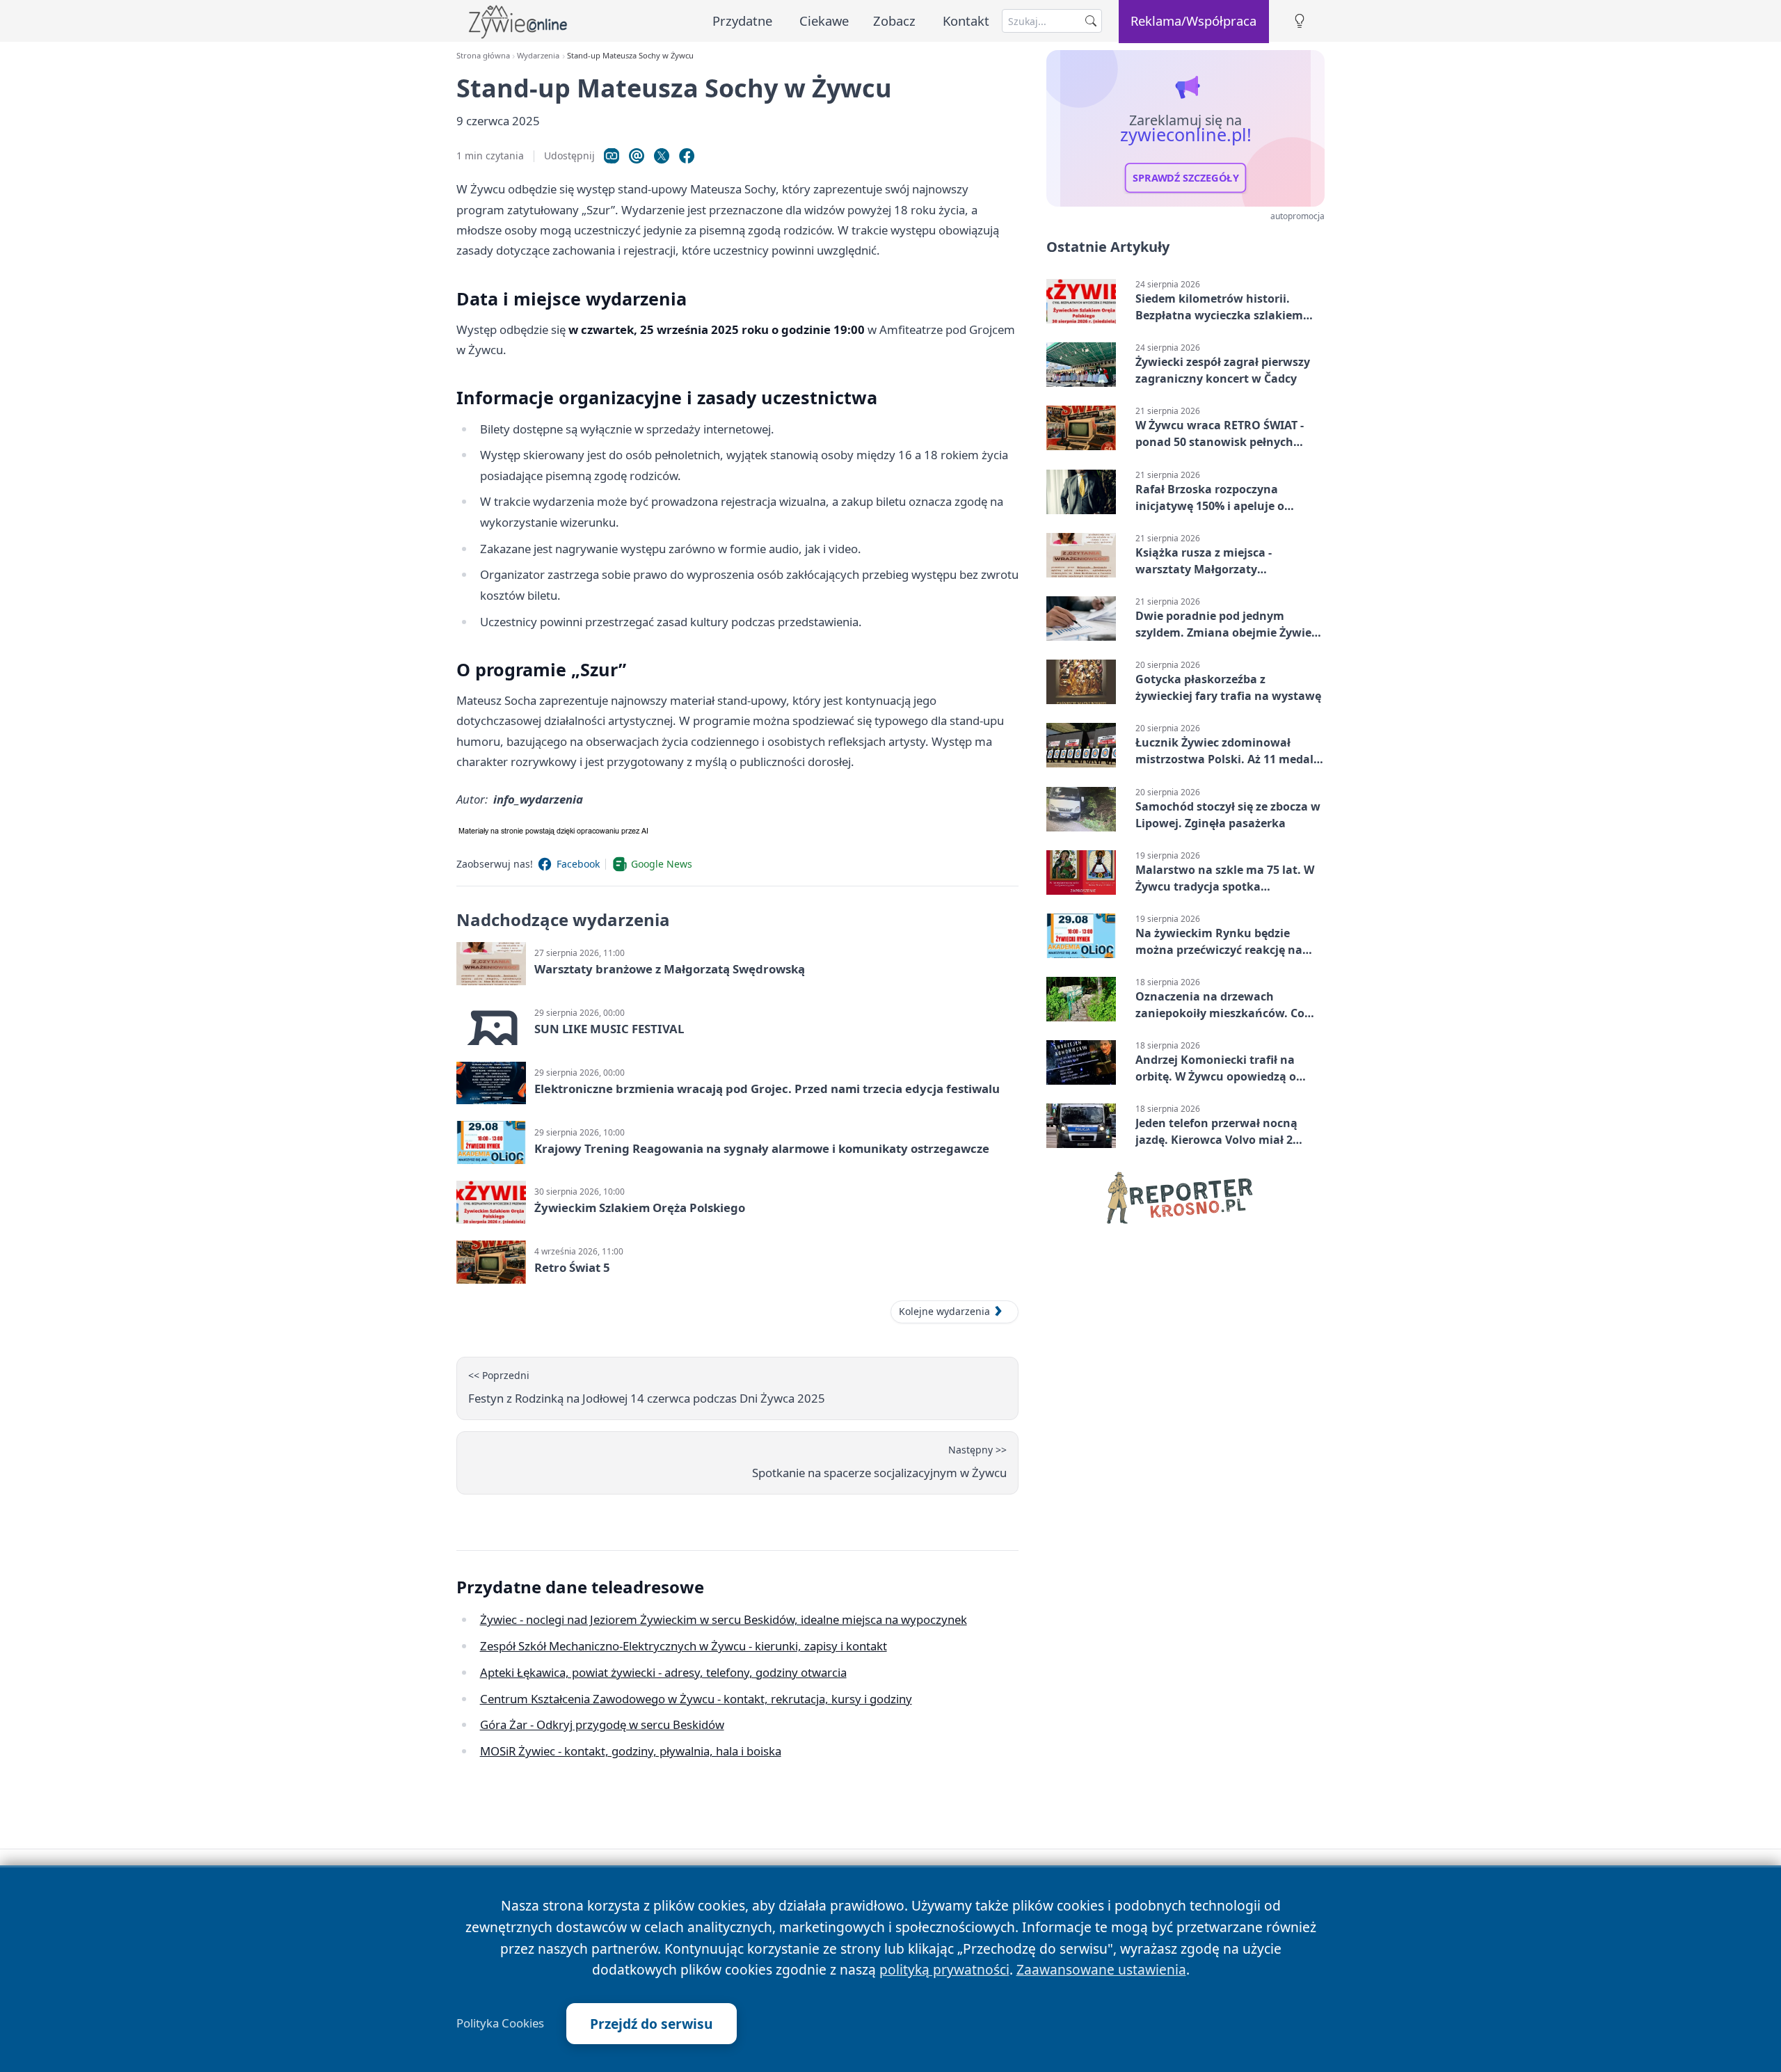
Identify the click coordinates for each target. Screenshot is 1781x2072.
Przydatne (742, 21)
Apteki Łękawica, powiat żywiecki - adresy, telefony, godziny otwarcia (663, 1672)
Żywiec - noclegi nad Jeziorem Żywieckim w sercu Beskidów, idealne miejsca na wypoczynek (724, 1619)
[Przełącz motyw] (1300, 21)
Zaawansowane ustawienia (1101, 1969)
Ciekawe (824, 21)
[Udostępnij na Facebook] (687, 156)
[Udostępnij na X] (662, 156)
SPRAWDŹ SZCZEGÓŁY (1186, 178)
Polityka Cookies (500, 2023)
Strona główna (483, 55)
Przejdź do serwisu (652, 2024)
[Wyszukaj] (1091, 21)
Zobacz (894, 21)
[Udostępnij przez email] (637, 156)
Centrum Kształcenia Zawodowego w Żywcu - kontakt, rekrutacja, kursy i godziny (696, 1699)
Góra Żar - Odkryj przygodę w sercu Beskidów (602, 1724)
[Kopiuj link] (612, 156)
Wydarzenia (538, 55)
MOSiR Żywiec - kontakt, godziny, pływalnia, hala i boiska (631, 1751)
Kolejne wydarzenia (944, 1311)
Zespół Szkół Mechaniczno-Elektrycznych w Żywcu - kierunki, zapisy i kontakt (684, 1646)
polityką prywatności (944, 1969)
